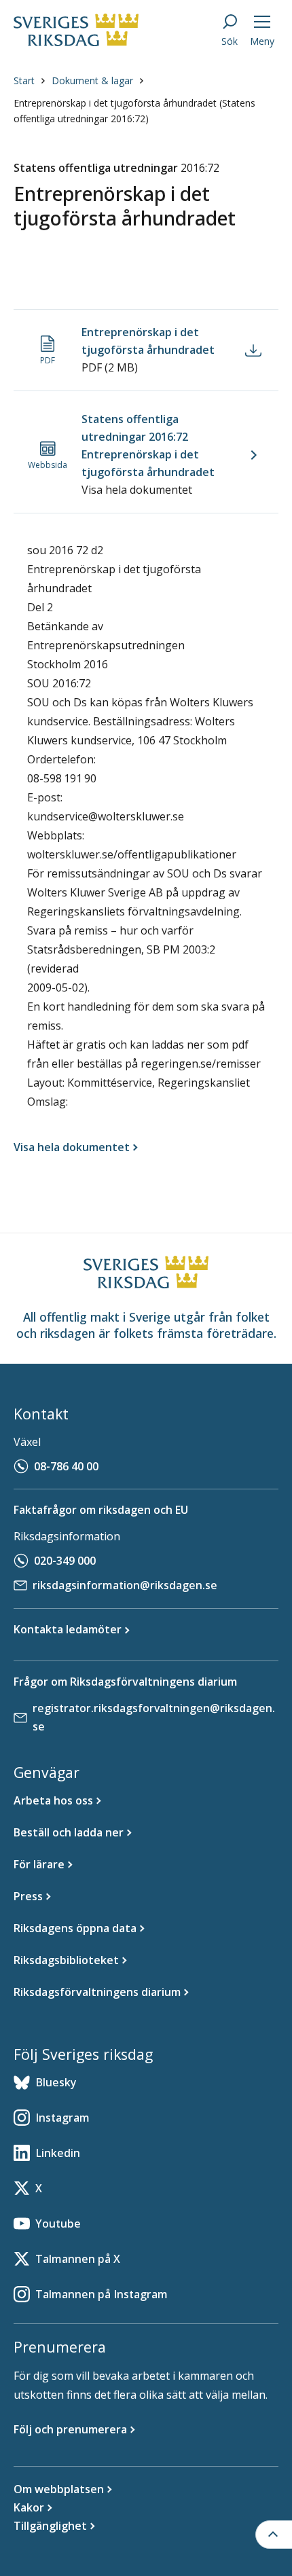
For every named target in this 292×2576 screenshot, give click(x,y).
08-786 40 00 (66, 1466)
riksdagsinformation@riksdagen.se (125, 1585)
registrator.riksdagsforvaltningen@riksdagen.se (154, 1717)
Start (24, 80)
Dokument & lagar (92, 80)
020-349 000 (65, 1561)
